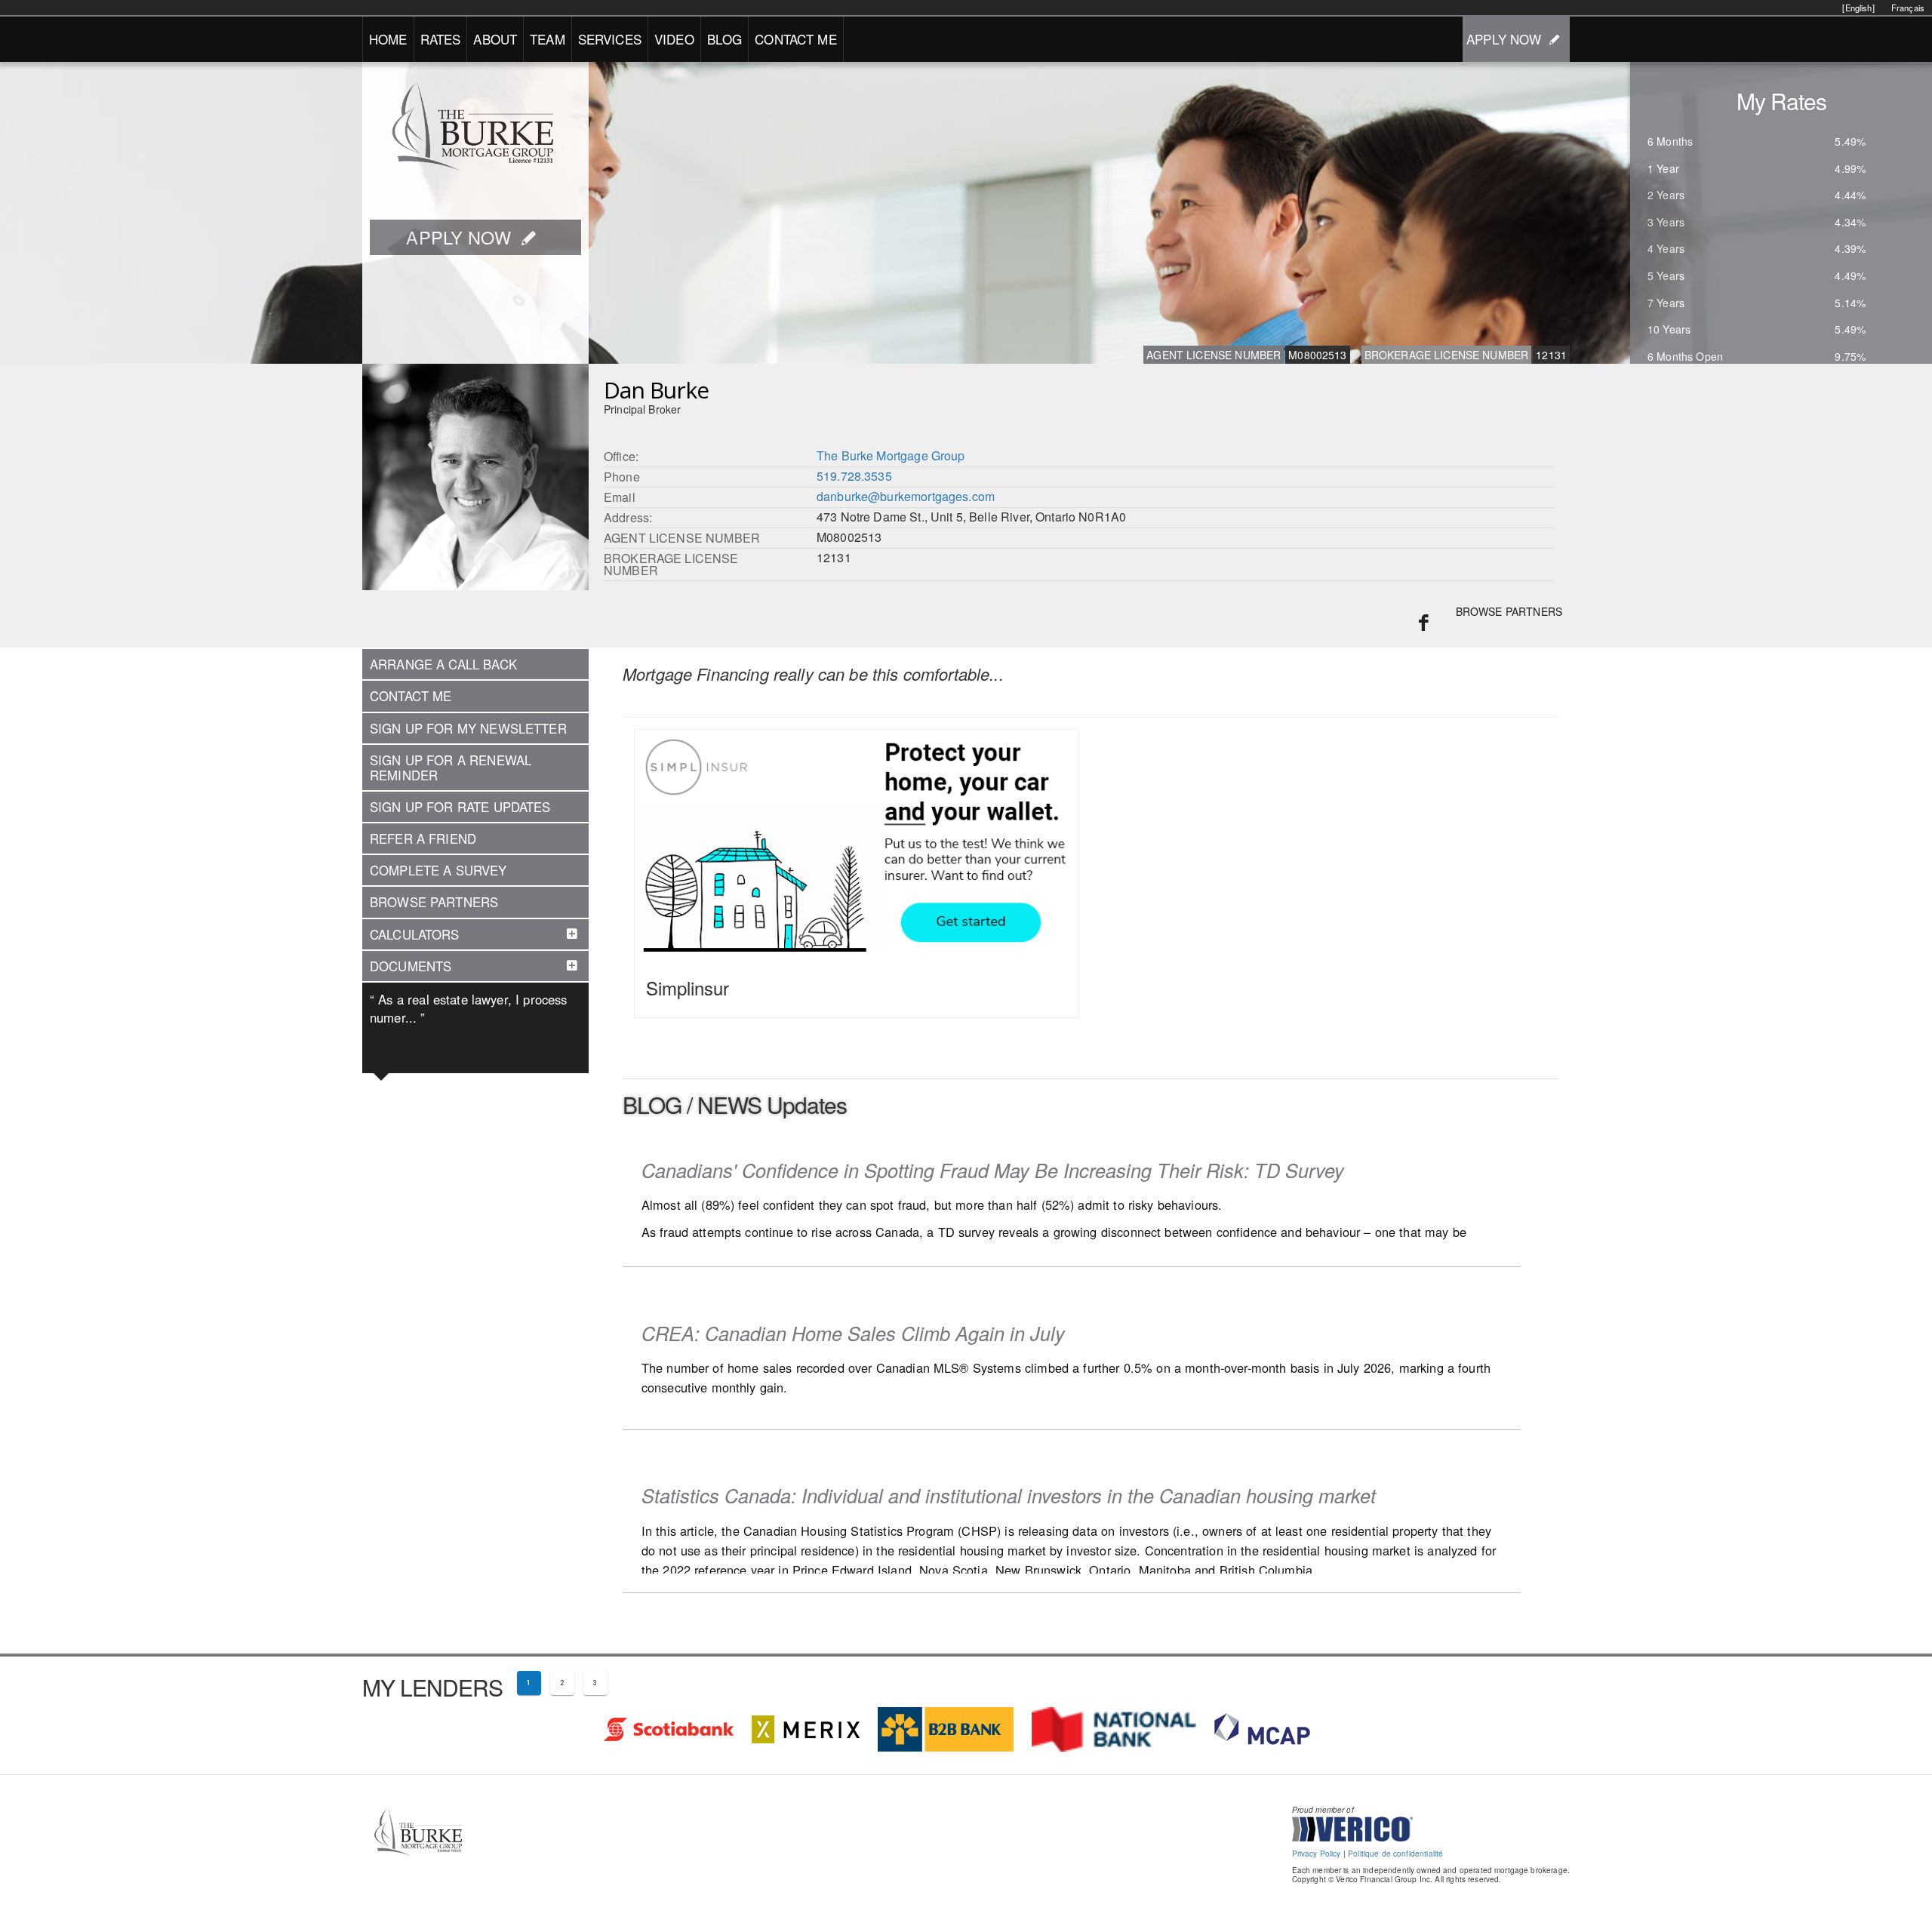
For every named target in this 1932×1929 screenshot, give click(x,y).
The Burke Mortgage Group (891, 455)
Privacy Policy (1317, 1854)
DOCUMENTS (411, 966)
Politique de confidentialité (1395, 1854)
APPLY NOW (1504, 39)
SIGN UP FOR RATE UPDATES (460, 807)
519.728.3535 (854, 476)
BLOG (725, 39)
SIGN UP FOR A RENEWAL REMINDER (451, 768)
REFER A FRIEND (423, 838)
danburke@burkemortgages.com (906, 496)
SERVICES (610, 39)
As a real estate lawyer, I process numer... (468, 1008)
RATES (441, 39)
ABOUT (495, 39)
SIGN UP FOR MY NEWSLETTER (468, 728)
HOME (388, 39)
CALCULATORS (415, 934)
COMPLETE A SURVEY (438, 870)
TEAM (548, 39)
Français (1908, 8)
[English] (1858, 8)
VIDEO (674, 39)
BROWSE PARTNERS (1509, 611)
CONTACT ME (796, 39)
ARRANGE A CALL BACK (443, 664)
